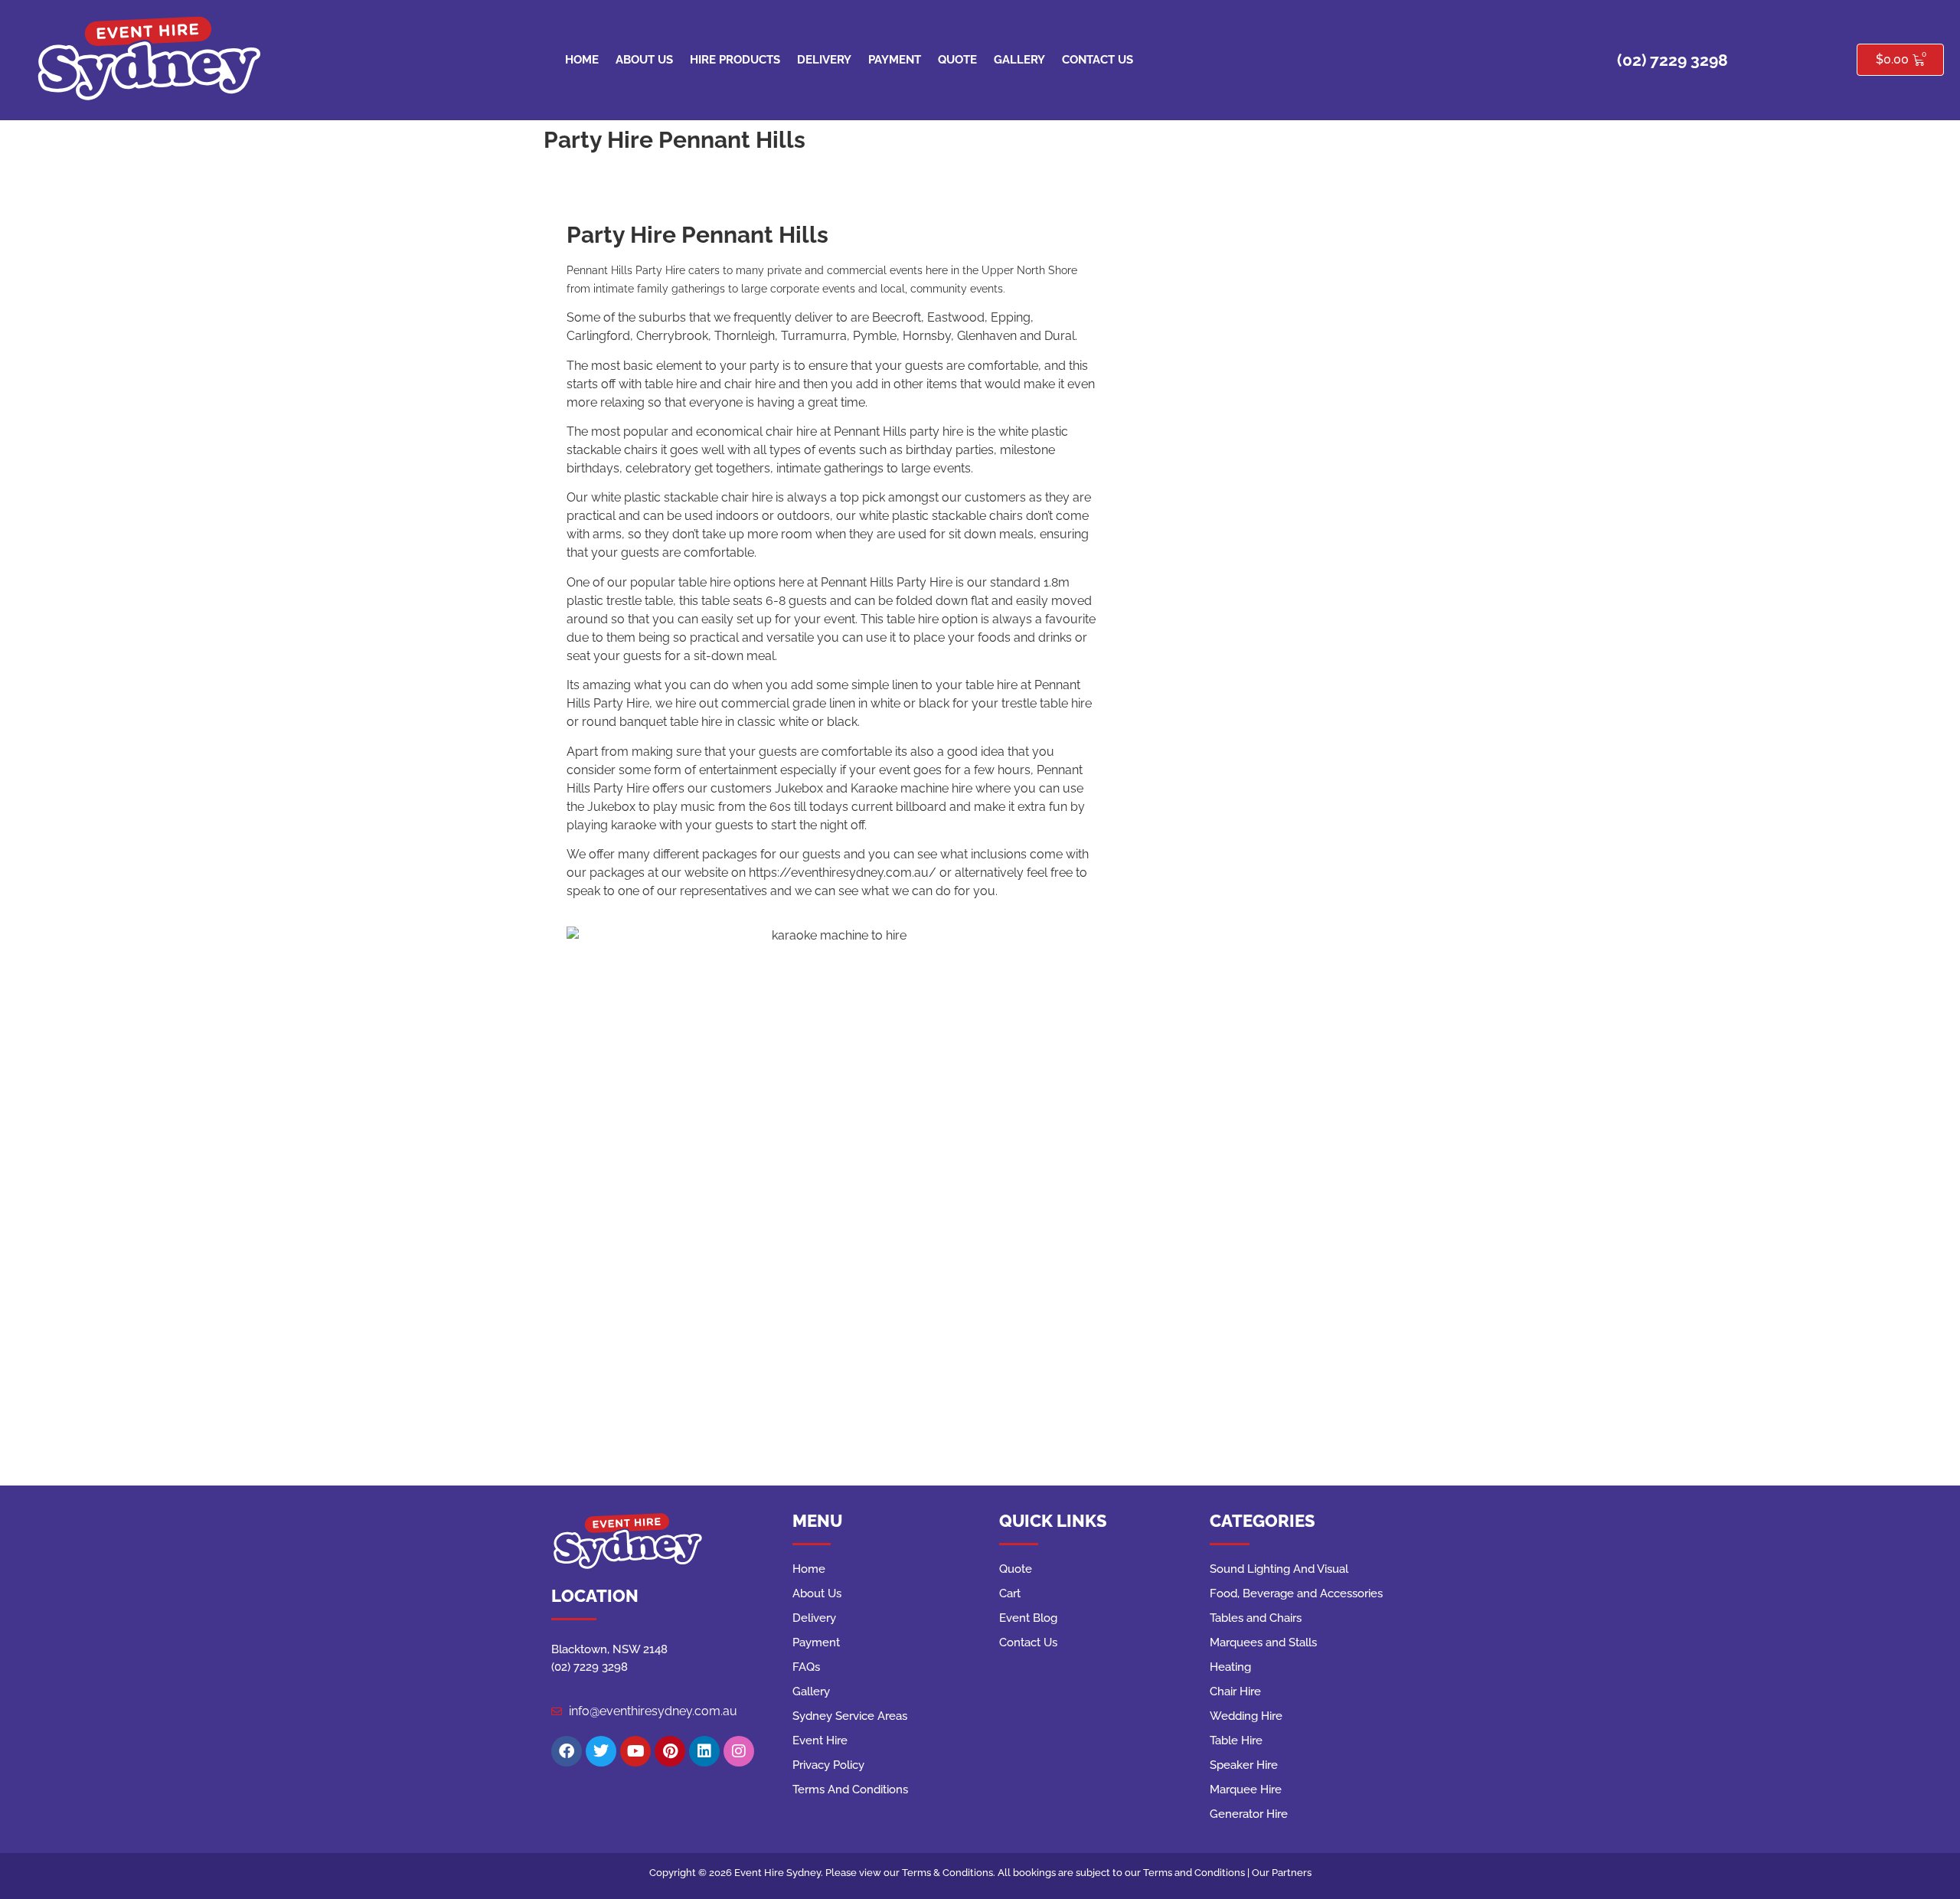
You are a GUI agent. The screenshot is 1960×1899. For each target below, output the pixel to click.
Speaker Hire (1244, 1765)
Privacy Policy (828, 1765)
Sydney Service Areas (850, 1716)
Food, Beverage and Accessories (1296, 1593)
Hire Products (735, 60)
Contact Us (1098, 60)
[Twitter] (601, 1751)
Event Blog (1028, 1618)
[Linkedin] (704, 1751)
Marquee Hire (1246, 1790)
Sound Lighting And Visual (1279, 1569)
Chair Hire (1235, 1691)
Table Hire (1236, 1740)
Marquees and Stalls (1263, 1642)
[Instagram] (739, 1751)
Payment (895, 60)
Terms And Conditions (850, 1790)
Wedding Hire (1246, 1716)
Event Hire (820, 1740)
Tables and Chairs (1256, 1618)
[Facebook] (567, 1751)
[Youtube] (635, 1751)
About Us (644, 60)
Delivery (824, 60)
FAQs (806, 1667)
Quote (957, 60)
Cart (1010, 1593)
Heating (1230, 1667)
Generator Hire (1249, 1814)
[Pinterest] (670, 1751)
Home (582, 60)
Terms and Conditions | (1197, 1873)
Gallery (1019, 60)
